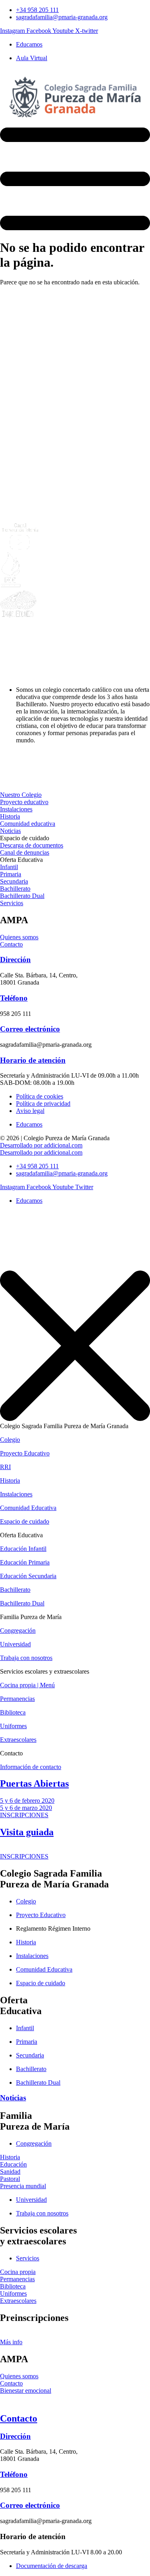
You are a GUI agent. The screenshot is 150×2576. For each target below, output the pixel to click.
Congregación (18, 1631)
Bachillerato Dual (22, 1603)
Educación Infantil (23, 1549)
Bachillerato (15, 1590)
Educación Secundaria (28, 1576)
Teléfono (14, 998)
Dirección (15, 960)
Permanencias (17, 1699)
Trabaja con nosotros (26, 1658)
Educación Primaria (25, 1562)
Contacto (19, 2418)
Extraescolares (18, 1740)
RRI (5, 1467)
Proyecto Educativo (25, 1453)
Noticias (13, 2098)
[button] (25, 838)
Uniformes (13, 1726)
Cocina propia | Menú (27, 1685)
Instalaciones (16, 1494)
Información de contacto (31, 1767)
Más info (11, 2342)
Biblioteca (13, 1712)
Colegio (10, 1440)
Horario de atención (33, 1060)
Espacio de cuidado (25, 1521)
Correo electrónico (30, 1029)
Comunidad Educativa (28, 1508)
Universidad (15, 1644)
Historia (10, 1481)
